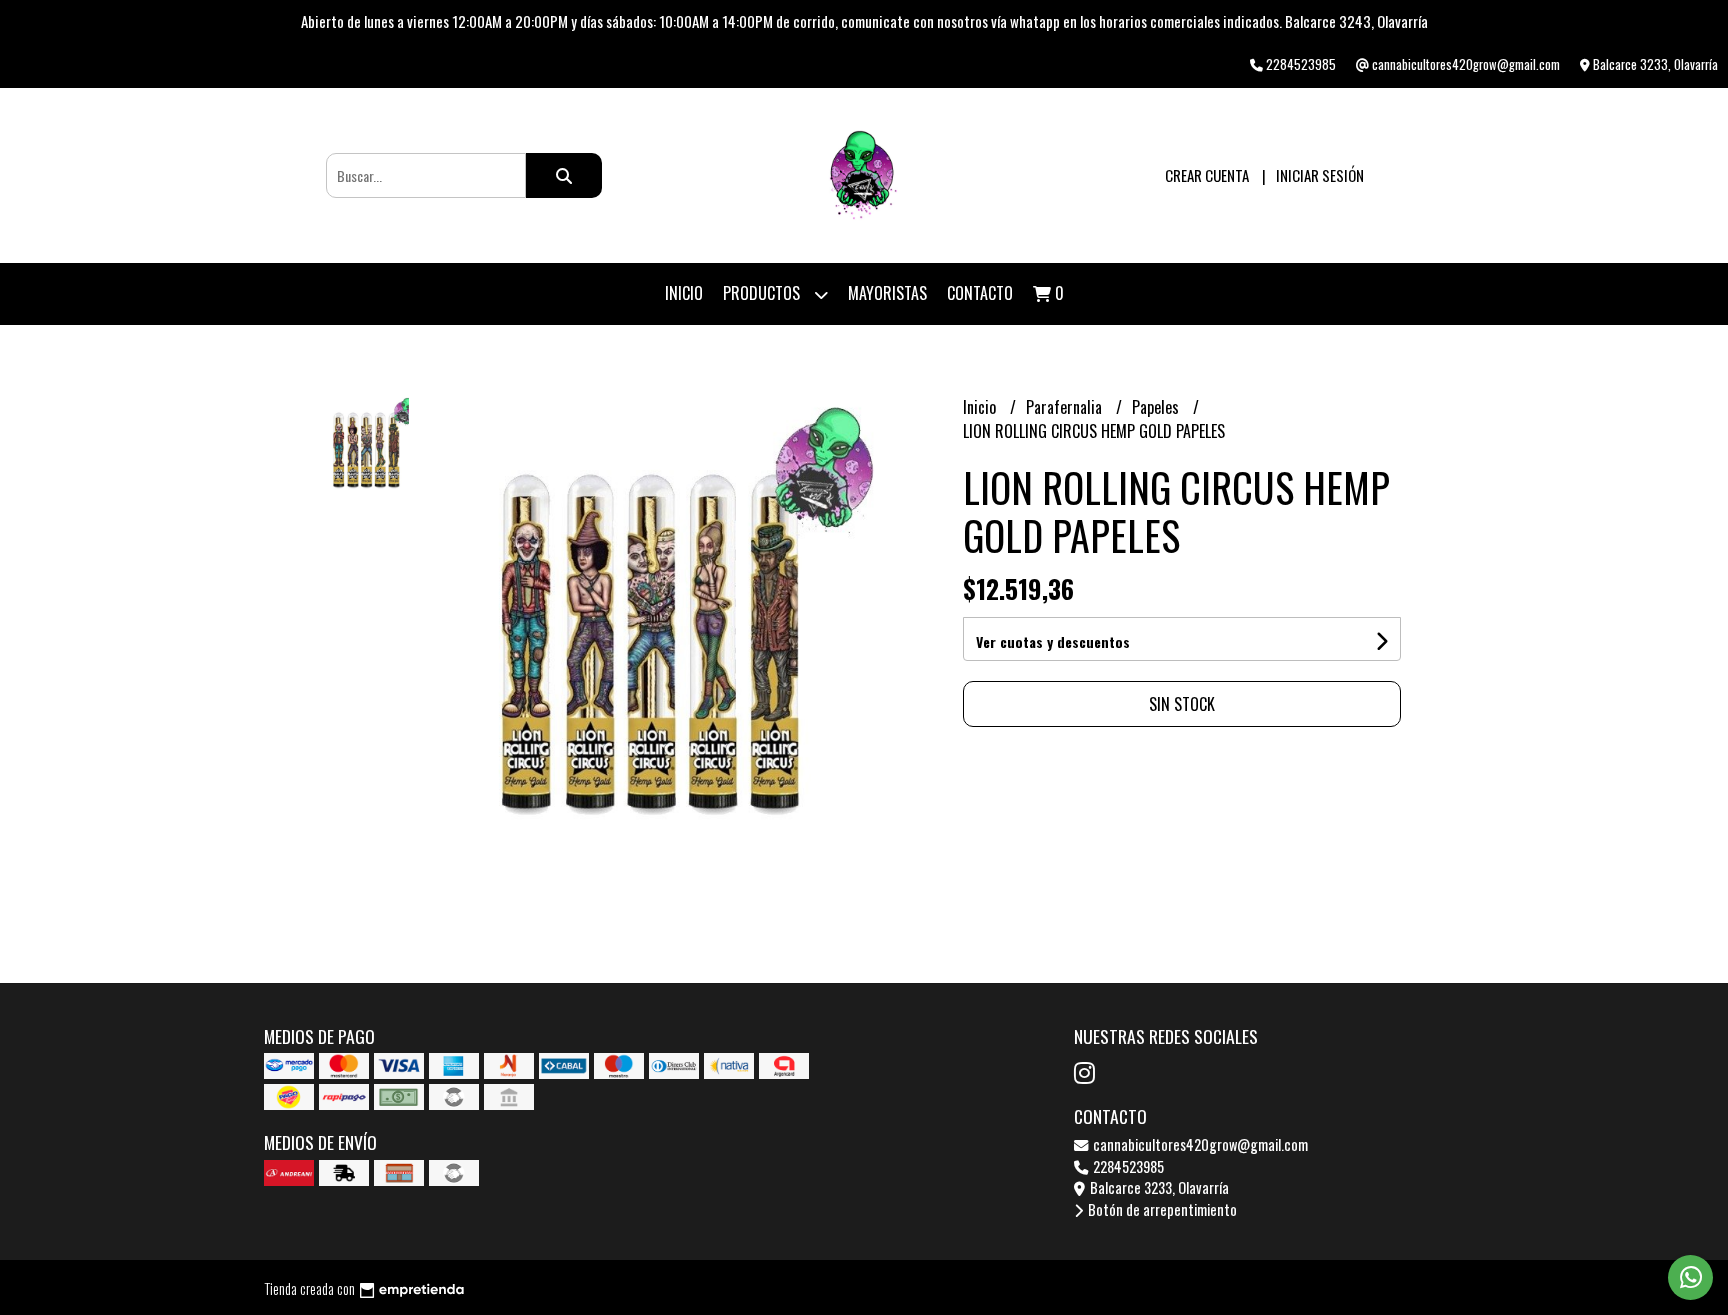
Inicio (684, 293)
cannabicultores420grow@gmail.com (1199, 1144)
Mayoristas (887, 293)
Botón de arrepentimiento (1161, 1209)
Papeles (1157, 407)
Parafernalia (1066, 407)
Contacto (980, 293)
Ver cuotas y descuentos (1053, 641)
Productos (763, 293)
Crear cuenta (1207, 175)
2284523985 (1127, 1166)
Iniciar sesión (1320, 175)
